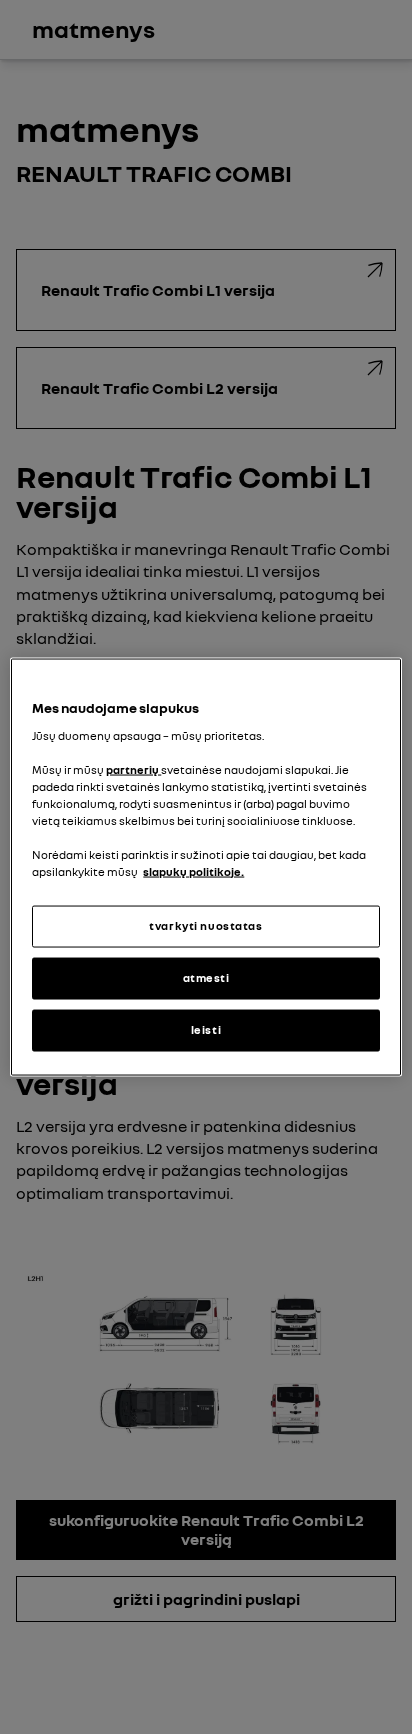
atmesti (206, 978)
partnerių (133, 769)
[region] (205, 867)
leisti (206, 1030)
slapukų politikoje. (193, 872)
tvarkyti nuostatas (205, 926)
